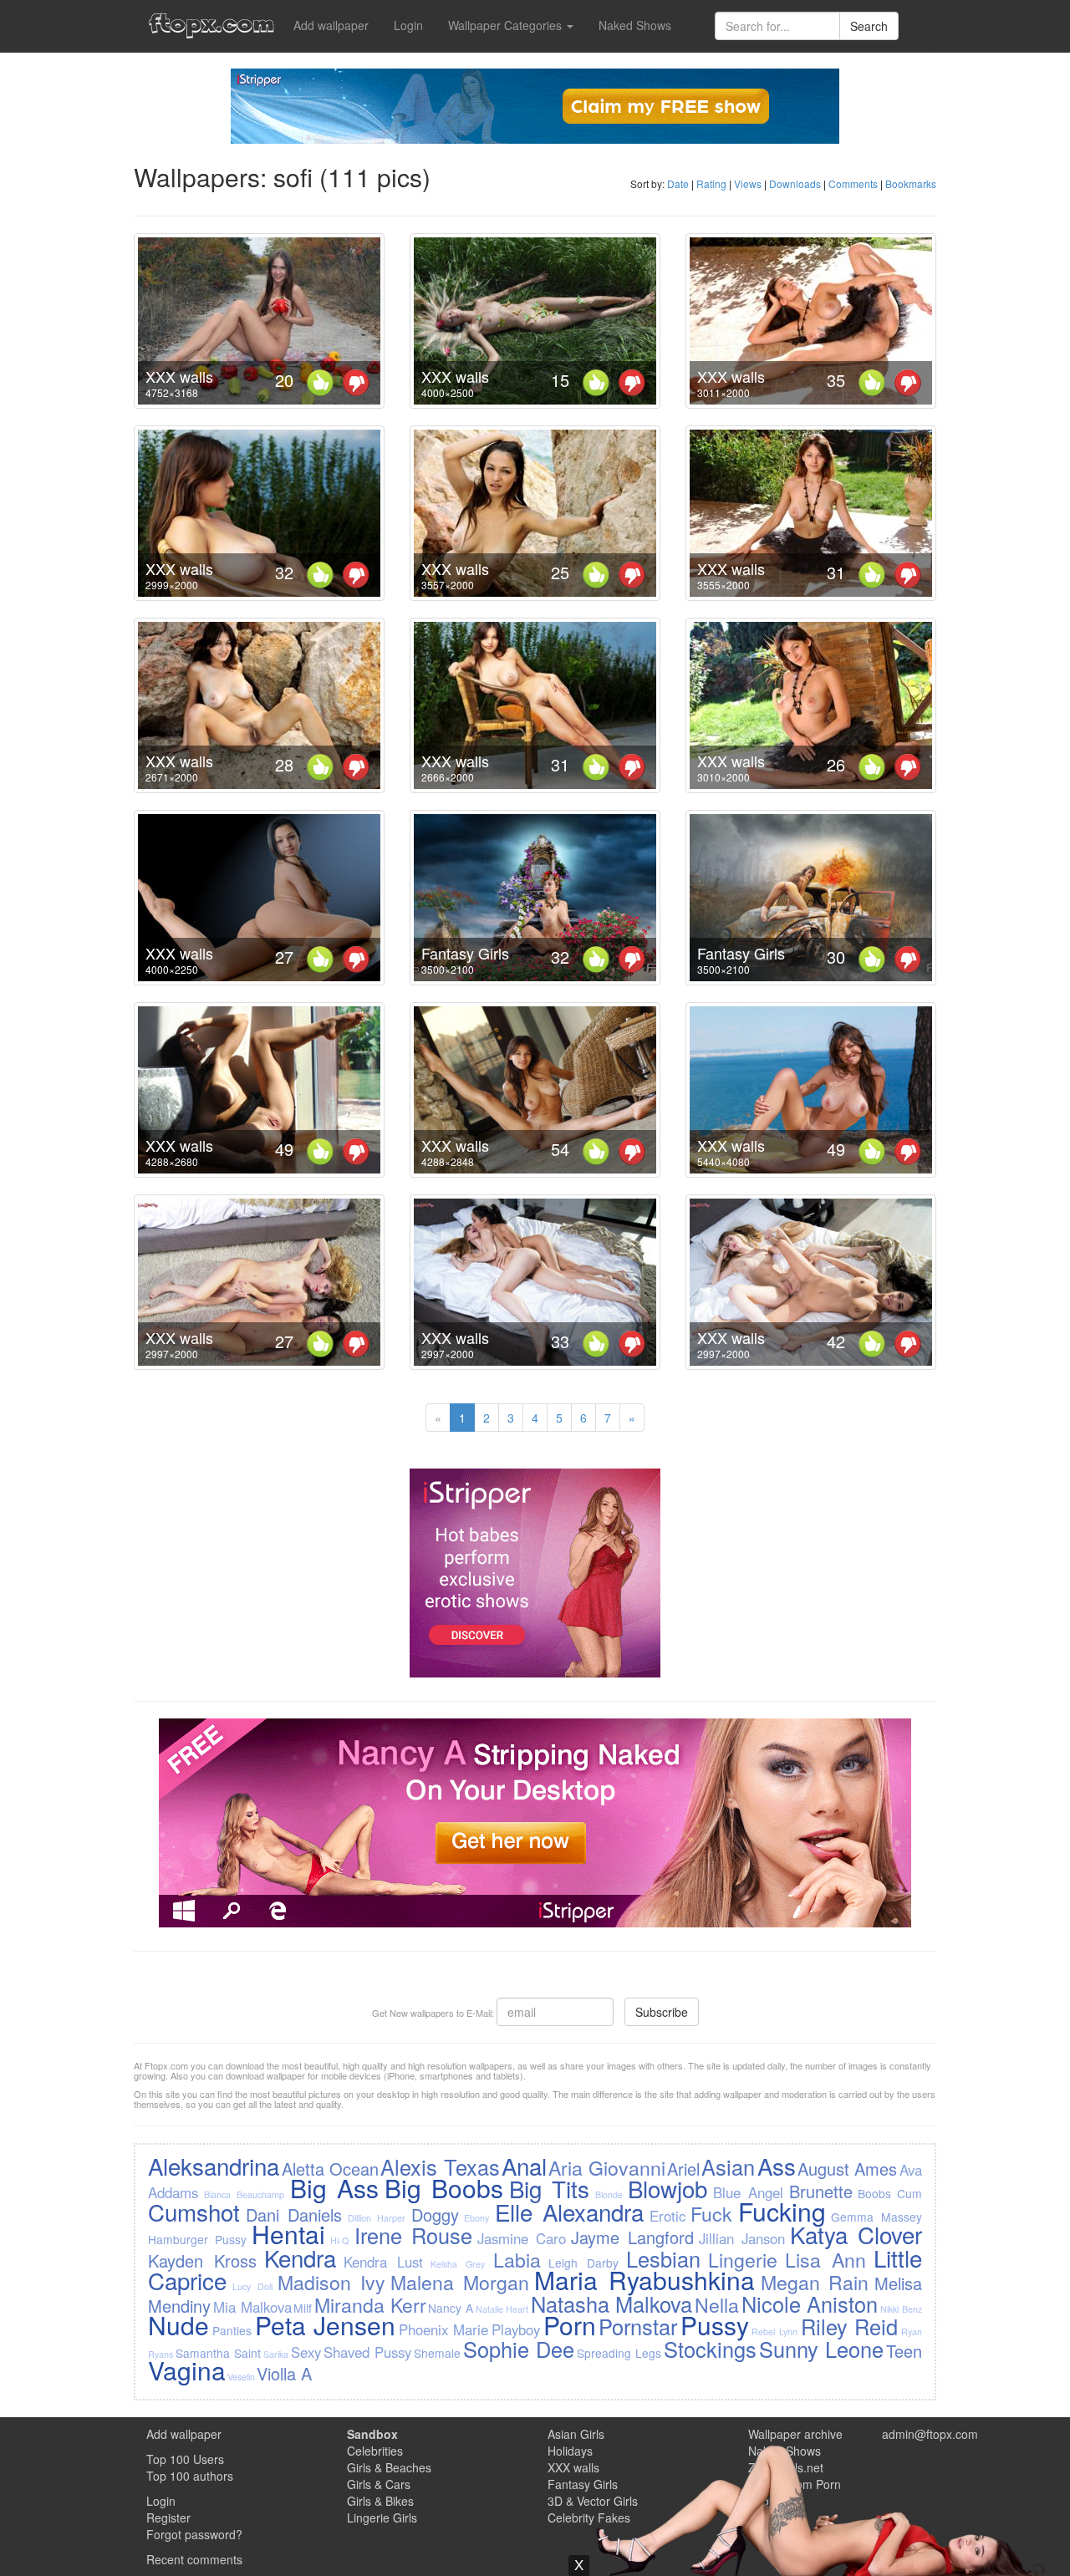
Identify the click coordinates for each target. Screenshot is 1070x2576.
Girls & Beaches (389, 2467)
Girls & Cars (379, 2484)
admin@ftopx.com (930, 2434)
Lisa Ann (825, 2259)
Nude (178, 2325)
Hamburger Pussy (197, 2239)
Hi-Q (339, 2240)
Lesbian (663, 2258)
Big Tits (549, 2188)
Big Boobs (444, 2188)
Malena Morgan (460, 2282)
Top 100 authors (190, 2476)
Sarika (276, 2354)
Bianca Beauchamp (244, 2194)
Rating (711, 183)
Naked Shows (635, 25)
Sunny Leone (821, 2349)
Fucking (782, 2211)
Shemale (437, 2353)
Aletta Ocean (330, 2169)
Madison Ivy (331, 2282)
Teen (904, 2351)
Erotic (667, 2216)
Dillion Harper (377, 2218)
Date (678, 183)
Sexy (306, 2352)
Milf (303, 2308)
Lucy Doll (252, 2286)
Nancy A (451, 2308)
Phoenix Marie (444, 2329)
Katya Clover (856, 2234)
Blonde (609, 2194)
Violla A (284, 2373)
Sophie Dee (519, 2349)
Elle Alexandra (569, 2212)
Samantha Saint (218, 2353)
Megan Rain (815, 2282)
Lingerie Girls (382, 2517)
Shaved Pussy (367, 2352)
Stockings (710, 2349)
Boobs (874, 2193)
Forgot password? (194, 2534)
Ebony (476, 2218)
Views (748, 183)
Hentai (288, 2234)
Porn (570, 2325)
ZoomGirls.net (786, 2467)
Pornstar (638, 2326)
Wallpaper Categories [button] (507, 25)
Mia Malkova (252, 2307)
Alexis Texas (440, 2166)
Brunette (821, 2191)
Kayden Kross (202, 2260)
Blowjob (667, 2188)
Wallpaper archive (795, 2434)
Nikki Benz (901, 2309)
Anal (524, 2166)
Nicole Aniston (810, 2304)
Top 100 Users (185, 2459)
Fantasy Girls (465, 953)
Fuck (711, 2213)
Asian (728, 2166)
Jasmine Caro (522, 2238)
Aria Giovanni (606, 2167)
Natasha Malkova (612, 2304)
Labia (517, 2259)
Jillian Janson (742, 2238)
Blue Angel (748, 2192)
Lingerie (743, 2259)
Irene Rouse (413, 2235)
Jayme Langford (632, 2237)
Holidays (570, 2451)
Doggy (435, 2215)
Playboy (516, 2329)
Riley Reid (850, 2326)
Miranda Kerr (370, 2304)
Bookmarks (911, 183)
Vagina (187, 2370)
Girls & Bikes (380, 2501)
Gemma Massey (876, 2217)
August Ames (847, 2169)
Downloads (795, 183)
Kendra (300, 2258)
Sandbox (372, 2434)
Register (168, 2517)
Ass (777, 2166)
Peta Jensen (326, 2325)
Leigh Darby (583, 2263)
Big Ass (334, 2188)
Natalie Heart (502, 2309)
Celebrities (375, 2451)
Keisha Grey (458, 2264)
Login (408, 25)
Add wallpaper (331, 25)
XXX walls (179, 376)
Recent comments (194, 2559)
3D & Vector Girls (593, 2501)
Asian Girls (576, 2434)
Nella (717, 2304)
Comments (853, 183)
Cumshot (194, 2212)
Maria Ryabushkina (645, 2280)
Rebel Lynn (774, 2332)
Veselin (241, 2377)
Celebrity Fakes (589, 2517)
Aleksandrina (214, 2166)
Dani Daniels (294, 2215)
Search (869, 26)
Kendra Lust (383, 2262)
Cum (909, 2193)
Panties (232, 2330)
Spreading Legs (619, 2353)
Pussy (715, 2325)
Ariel (683, 2169)
